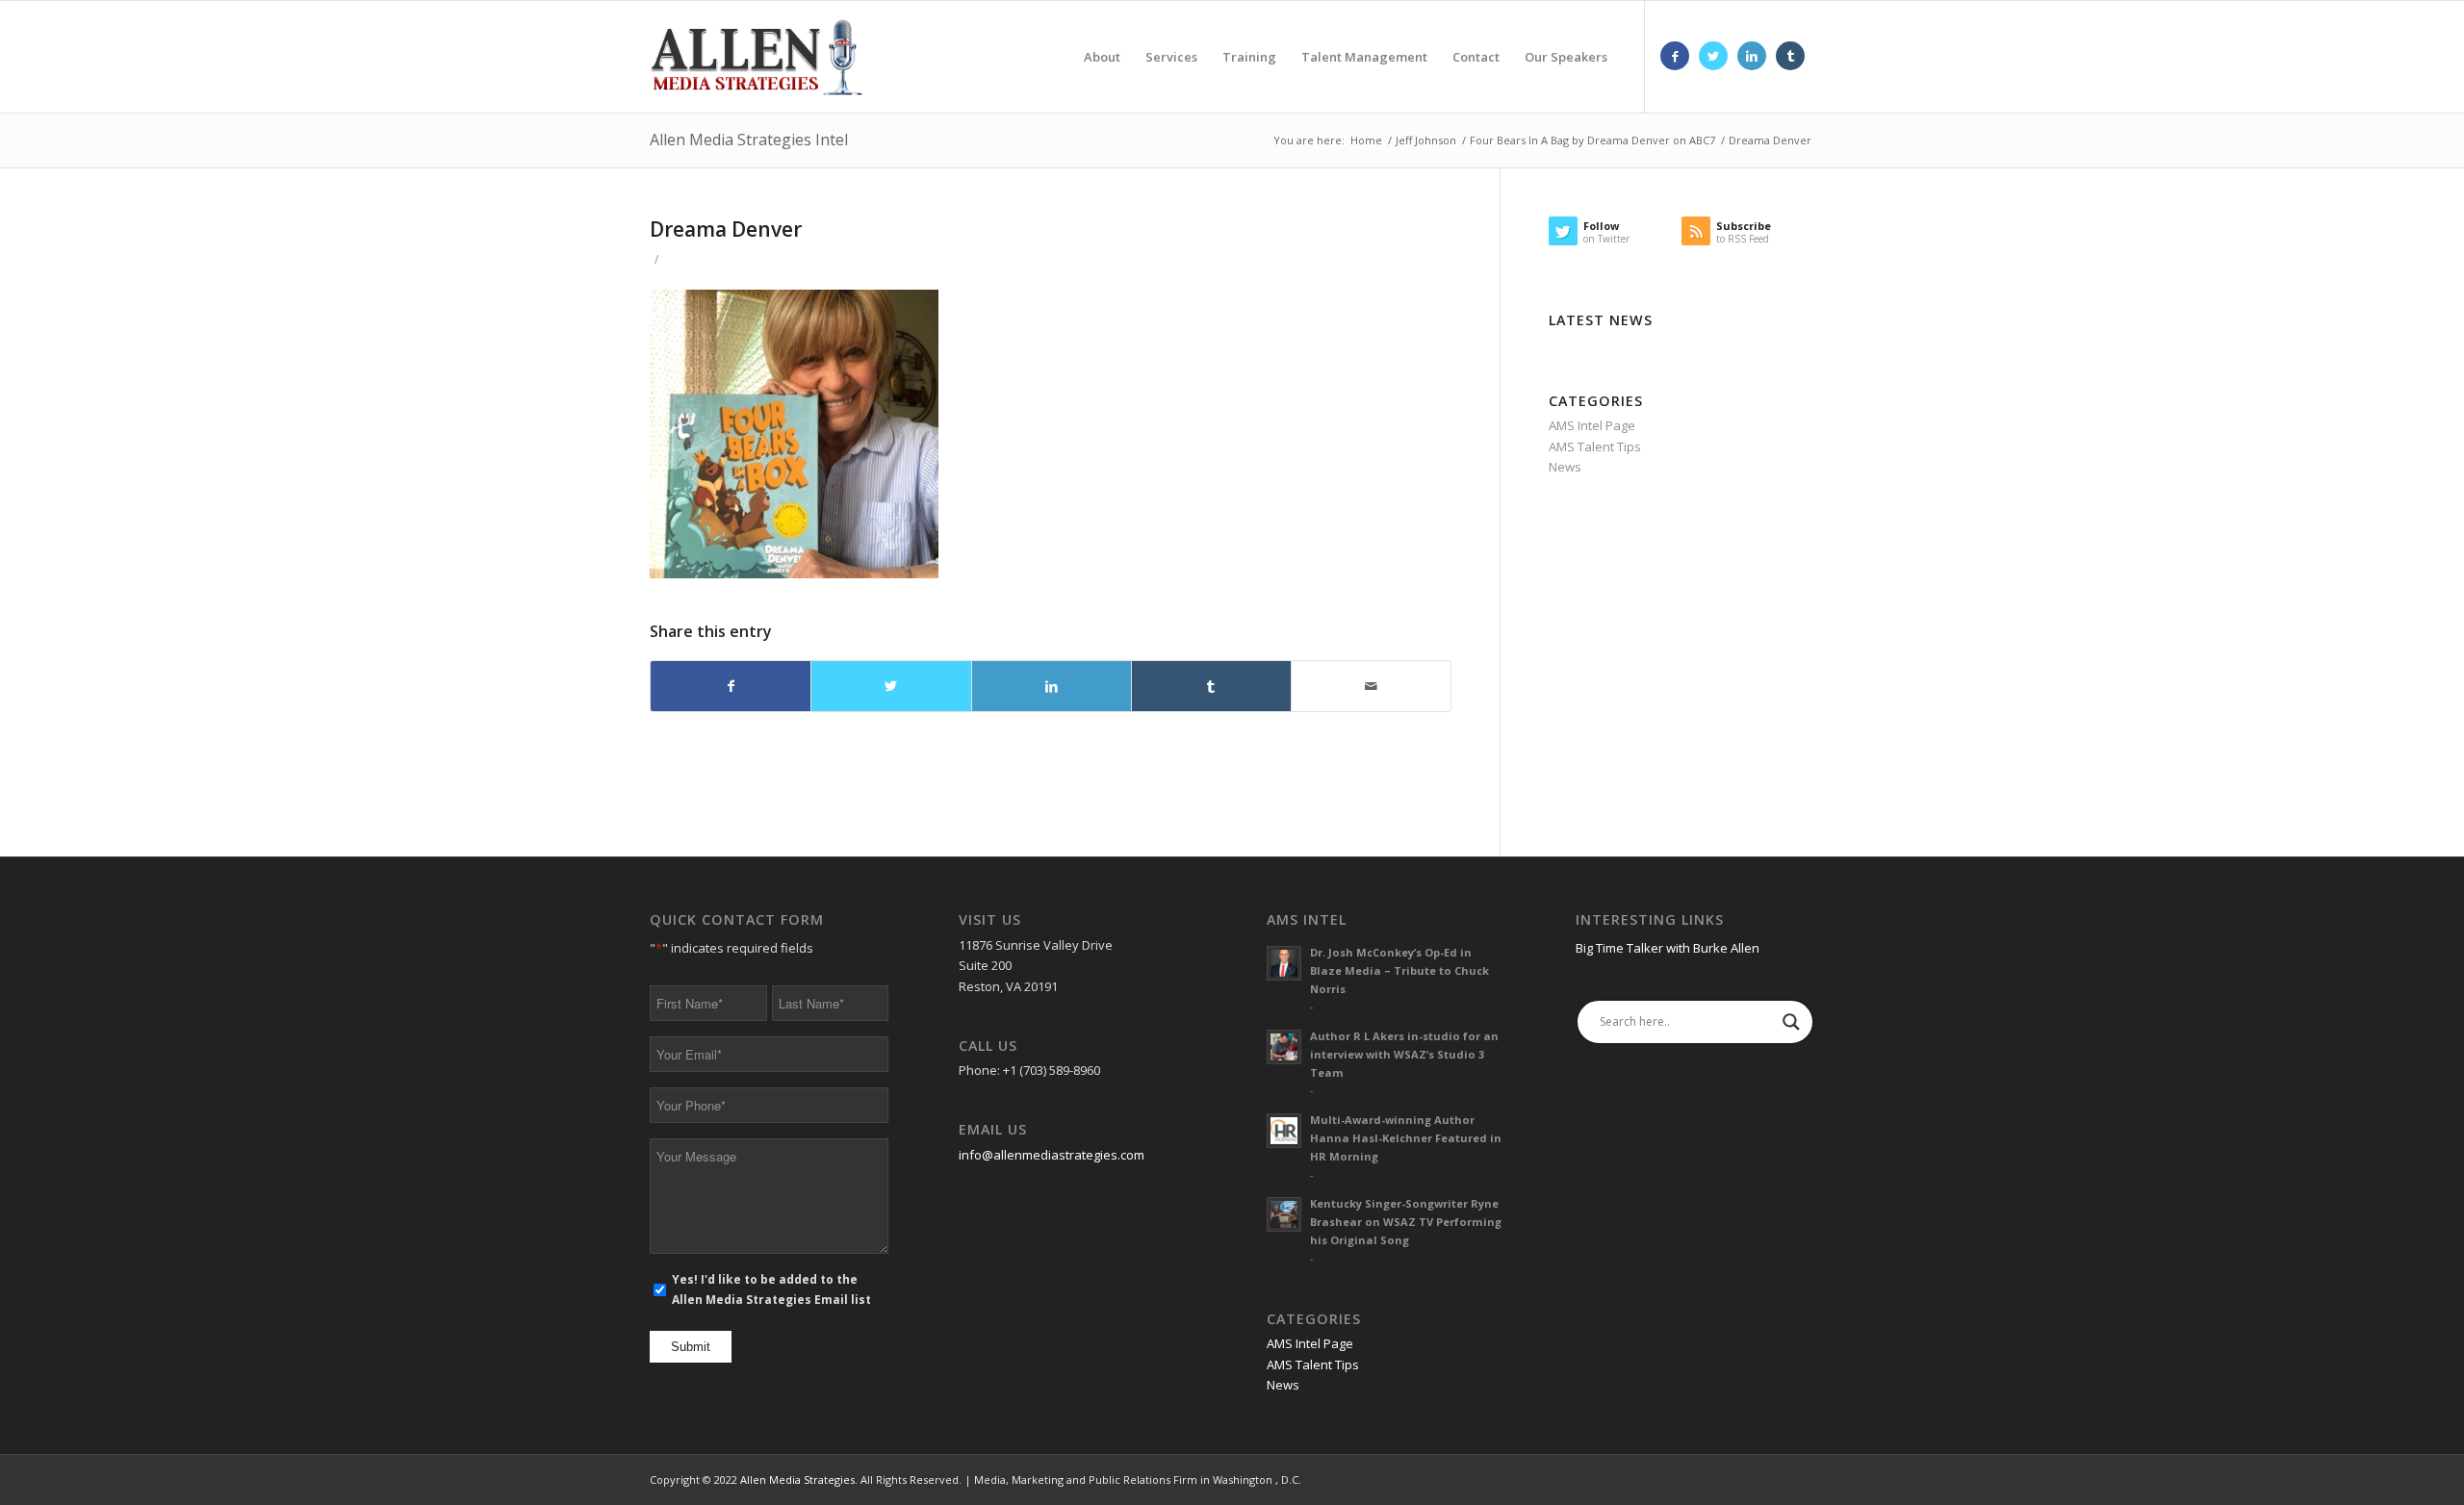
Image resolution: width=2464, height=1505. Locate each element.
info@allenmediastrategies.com (1052, 1155)
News (1565, 467)
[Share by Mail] (1371, 686)
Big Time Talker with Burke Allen (1668, 948)
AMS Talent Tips (1595, 446)
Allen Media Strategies (797, 1479)
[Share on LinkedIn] (1052, 686)
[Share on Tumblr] (1211, 686)
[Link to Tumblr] (1790, 56)
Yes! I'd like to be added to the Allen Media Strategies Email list (771, 1289)
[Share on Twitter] (891, 686)
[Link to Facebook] (1675, 56)
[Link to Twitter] (1713, 56)
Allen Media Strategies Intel (749, 140)
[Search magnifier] (1791, 1022)
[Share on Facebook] (731, 686)
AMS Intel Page (1592, 425)
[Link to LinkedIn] (1752, 56)
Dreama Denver (726, 229)
